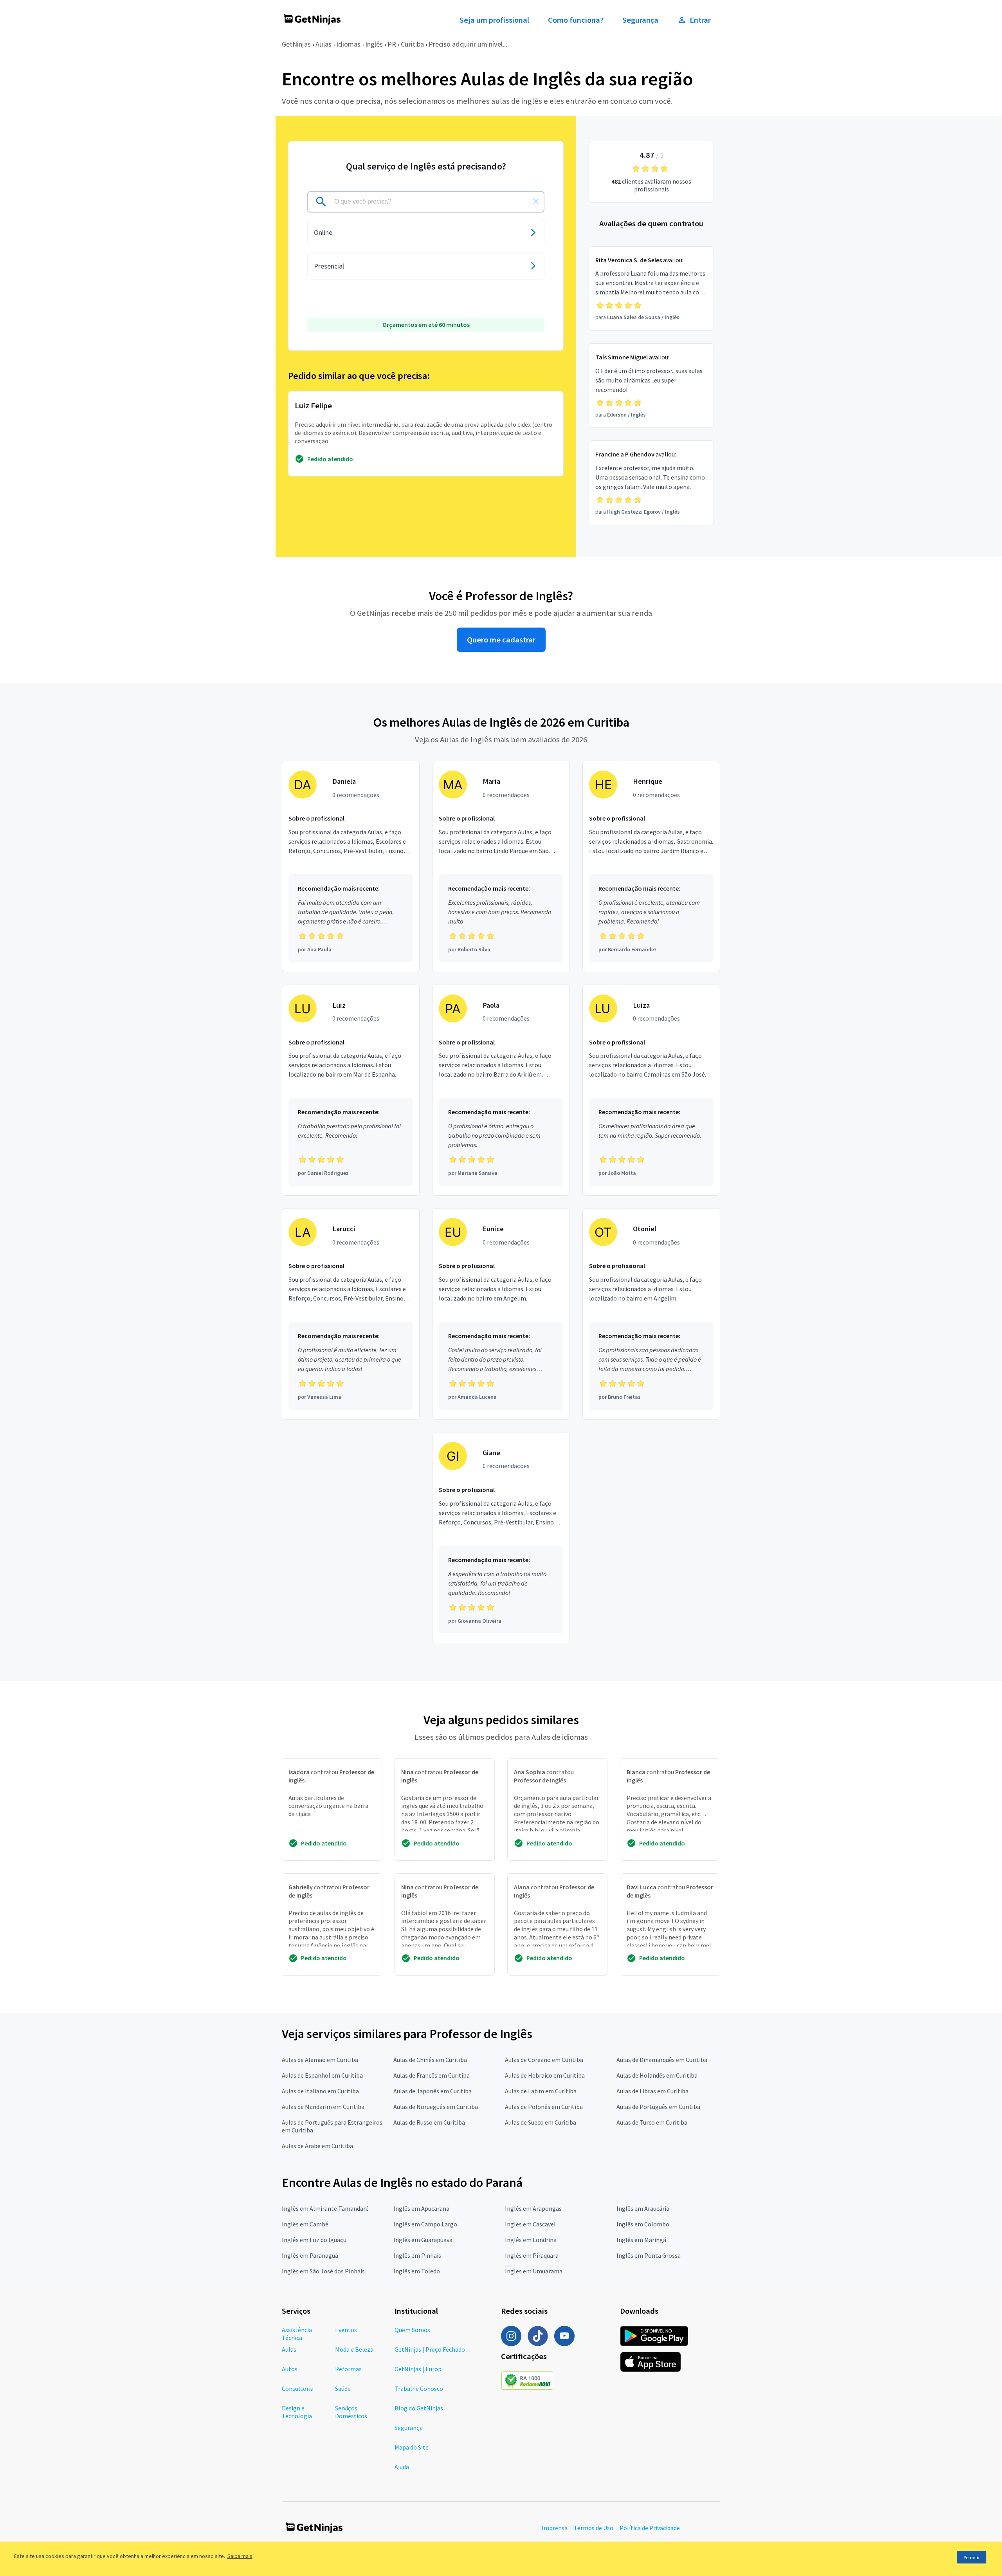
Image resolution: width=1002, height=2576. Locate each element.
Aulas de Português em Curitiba (658, 2107)
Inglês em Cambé (305, 2224)
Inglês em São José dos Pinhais (323, 2271)
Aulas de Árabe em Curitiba (317, 2146)
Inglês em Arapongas (533, 2208)
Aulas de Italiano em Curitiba (320, 2091)
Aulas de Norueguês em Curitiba (436, 2107)
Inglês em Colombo (643, 2224)
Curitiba (412, 44)
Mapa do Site (412, 2447)
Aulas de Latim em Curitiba (541, 2091)
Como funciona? (576, 20)
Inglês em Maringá (641, 2240)
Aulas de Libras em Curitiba (652, 2091)
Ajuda (402, 2467)
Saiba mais (240, 2556)
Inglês (374, 44)
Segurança (640, 20)
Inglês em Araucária (643, 2208)
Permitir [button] (972, 2557)
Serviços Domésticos (351, 2412)
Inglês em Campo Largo (425, 2224)
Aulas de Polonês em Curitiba (544, 2107)
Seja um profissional (494, 20)
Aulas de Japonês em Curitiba (433, 2091)
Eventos (346, 2330)
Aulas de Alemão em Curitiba (320, 2060)
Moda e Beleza (354, 2349)
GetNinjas (296, 44)
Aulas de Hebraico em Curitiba (545, 2075)
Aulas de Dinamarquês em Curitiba (662, 2060)
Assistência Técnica (297, 2334)
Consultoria (298, 2388)
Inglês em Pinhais (417, 2255)
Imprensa (555, 2528)
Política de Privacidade (650, 2528)
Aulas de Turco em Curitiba (652, 2122)
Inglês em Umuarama (534, 2271)
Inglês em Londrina (531, 2240)
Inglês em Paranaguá (310, 2255)
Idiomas (348, 44)
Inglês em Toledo (417, 2271)
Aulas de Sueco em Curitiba (541, 2122)
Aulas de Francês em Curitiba (432, 2075)
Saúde (343, 2388)
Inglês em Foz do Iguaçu (314, 2240)
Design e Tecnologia (297, 2412)
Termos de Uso (594, 2528)
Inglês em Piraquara (532, 2255)
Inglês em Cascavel (530, 2224)
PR (392, 44)
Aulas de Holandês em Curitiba (657, 2075)
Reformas (348, 2369)
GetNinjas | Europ (418, 2369)
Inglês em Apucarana (421, 2208)
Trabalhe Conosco (419, 2388)
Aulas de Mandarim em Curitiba (323, 2107)
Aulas (323, 44)
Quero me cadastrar (501, 640)
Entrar (700, 20)
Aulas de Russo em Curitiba (429, 2122)
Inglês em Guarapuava (423, 2240)
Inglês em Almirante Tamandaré (325, 2208)
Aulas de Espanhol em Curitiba (322, 2075)
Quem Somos (412, 2330)
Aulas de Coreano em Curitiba (544, 2060)
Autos (290, 2369)
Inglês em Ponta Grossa (649, 2255)
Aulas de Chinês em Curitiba (430, 2060)
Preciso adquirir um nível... (468, 44)
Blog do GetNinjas (419, 2408)
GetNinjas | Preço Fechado (430, 2349)
